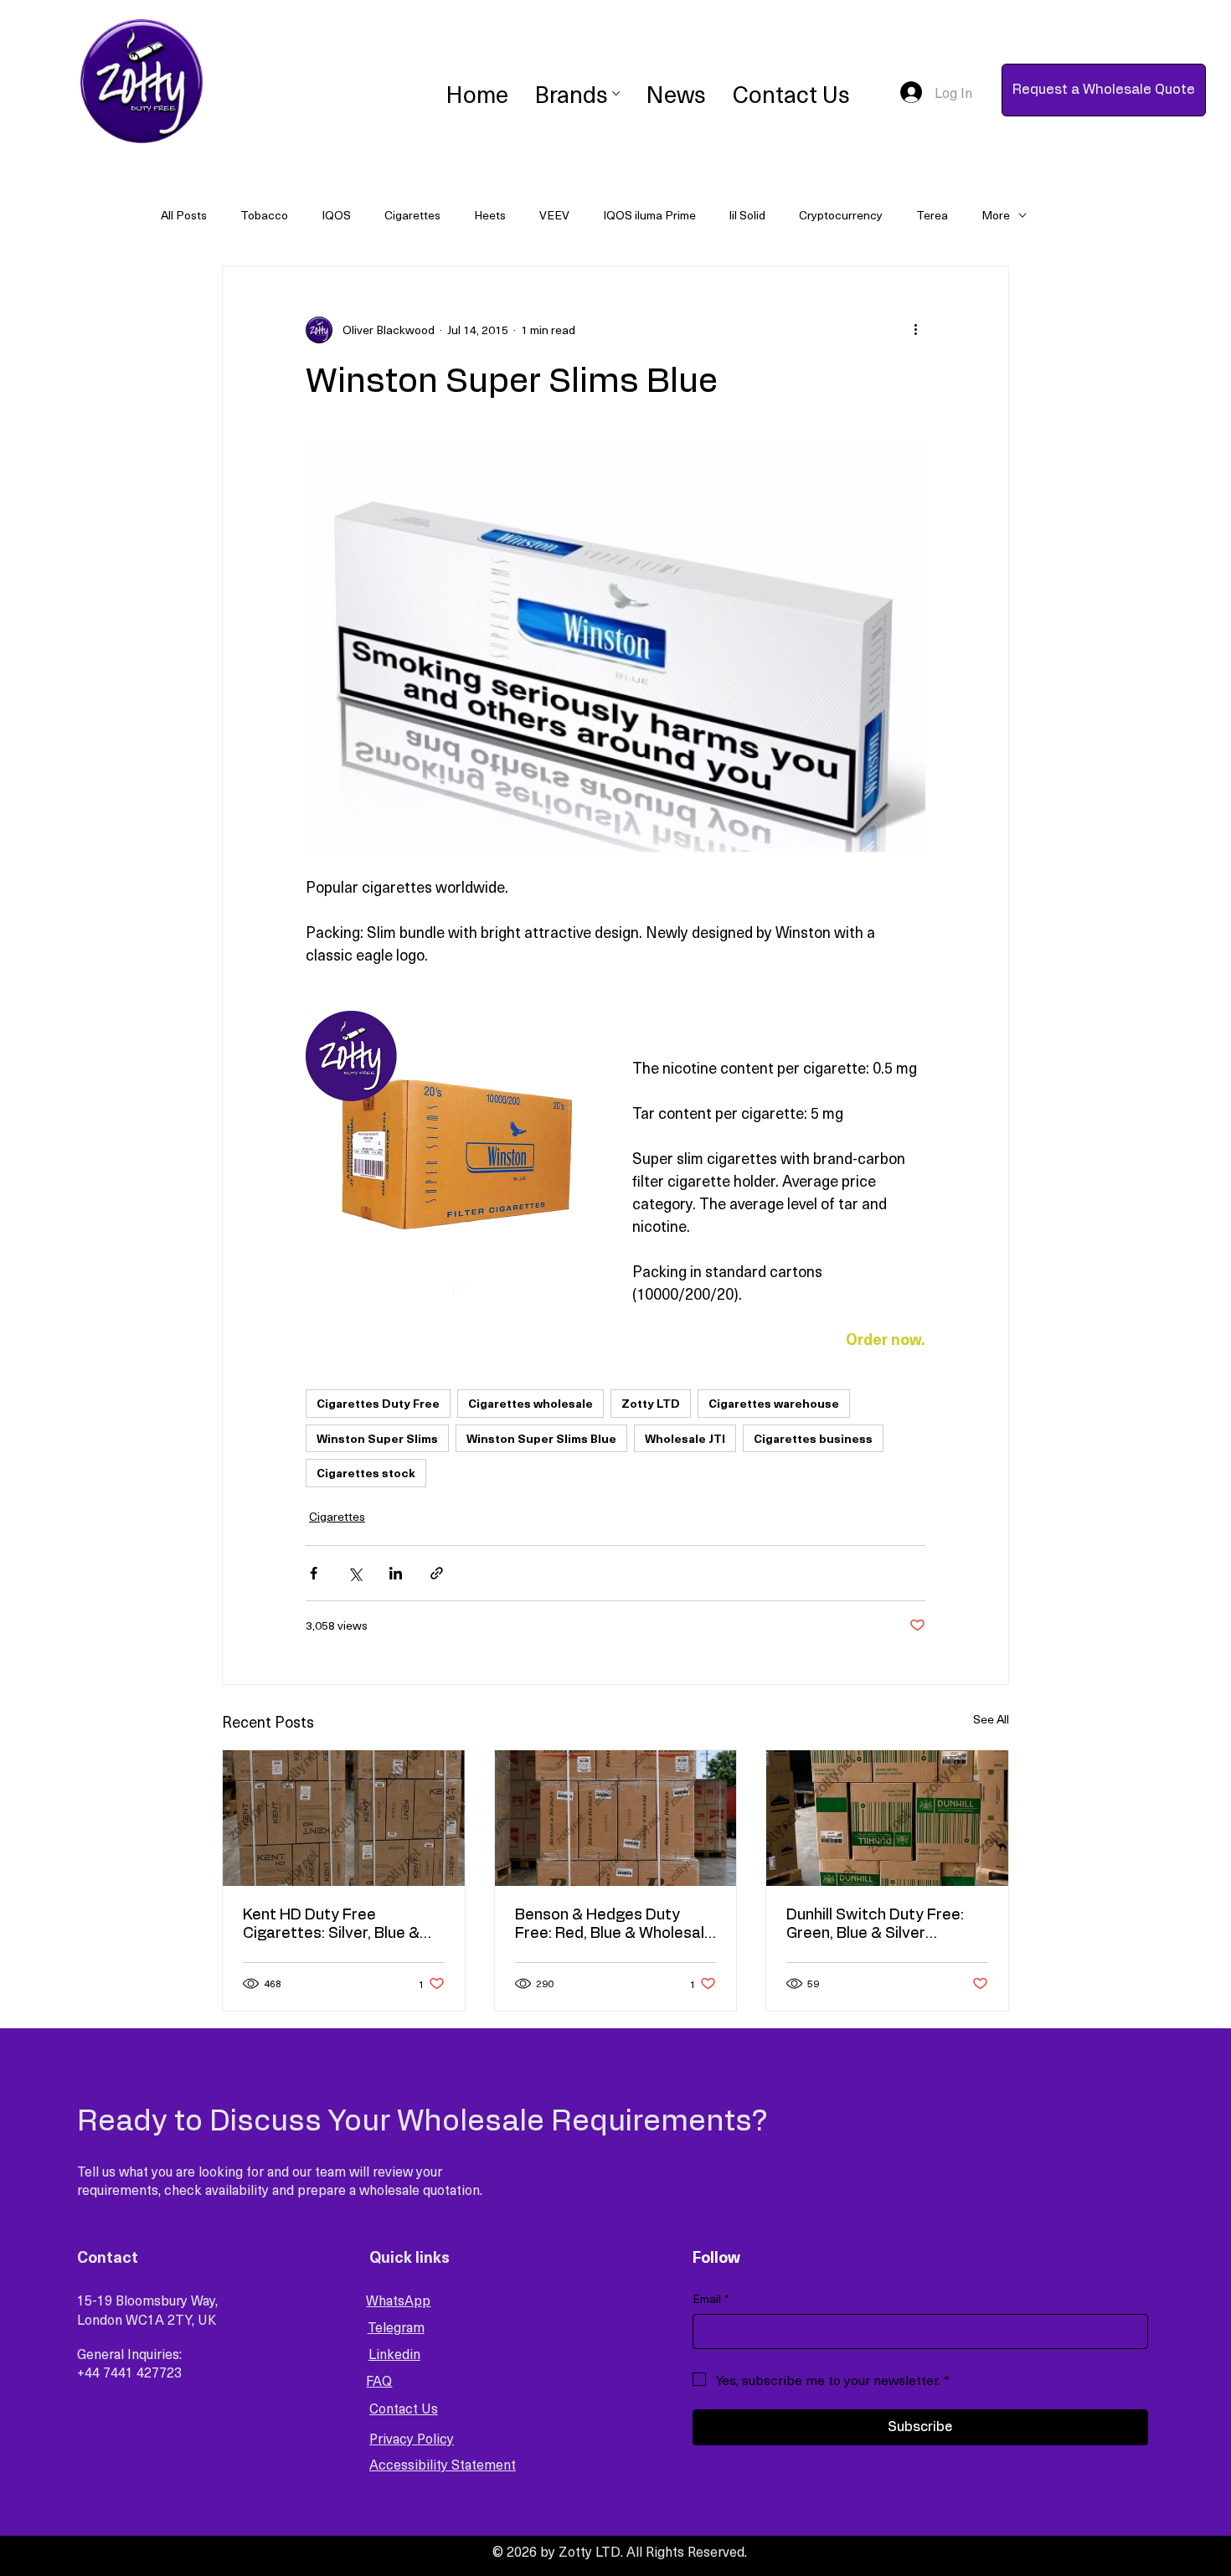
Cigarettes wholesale (531, 1403)
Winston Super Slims (377, 1438)
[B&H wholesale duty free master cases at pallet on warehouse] (616, 1818)
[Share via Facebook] (314, 1573)
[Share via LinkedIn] (396, 1573)
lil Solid (747, 215)
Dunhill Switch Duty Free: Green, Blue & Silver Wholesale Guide (875, 1925)
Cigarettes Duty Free (378, 1403)
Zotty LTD (651, 1403)
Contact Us (404, 2408)
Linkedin (394, 2353)
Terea (932, 215)
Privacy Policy (412, 2438)
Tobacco (264, 215)
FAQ (379, 2380)
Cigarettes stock (366, 1473)
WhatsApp (398, 2300)
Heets (490, 215)
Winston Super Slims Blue (541, 1438)
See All (991, 1719)
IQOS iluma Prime (649, 215)
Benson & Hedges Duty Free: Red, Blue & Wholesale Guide (614, 1925)
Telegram (396, 2326)
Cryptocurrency (841, 215)
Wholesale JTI (685, 1438)
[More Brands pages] (616, 93)
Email (711, 2299)
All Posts (184, 215)
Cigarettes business (813, 1438)
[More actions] (915, 330)
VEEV (554, 215)
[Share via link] (437, 1573)
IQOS (336, 215)
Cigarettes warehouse (774, 1403)
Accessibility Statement (443, 2464)
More (996, 215)
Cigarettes (412, 215)
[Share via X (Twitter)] (355, 1573)
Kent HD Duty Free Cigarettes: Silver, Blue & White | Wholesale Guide (331, 1925)
